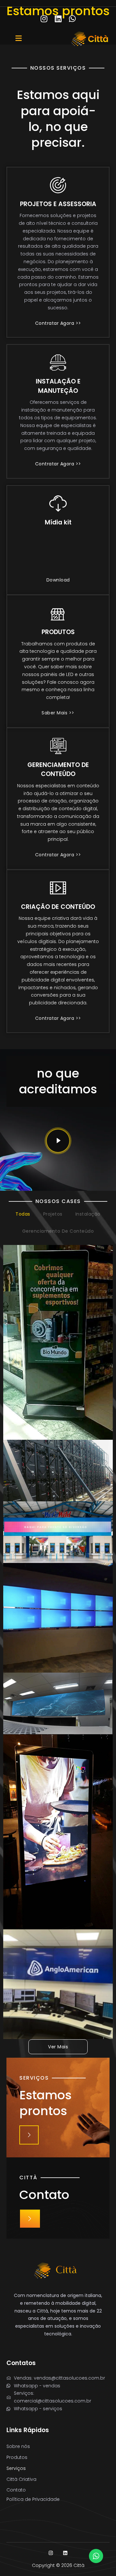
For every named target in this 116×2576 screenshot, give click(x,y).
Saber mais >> (58, 713)
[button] (41, 39)
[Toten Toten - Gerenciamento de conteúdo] (58, 1832)
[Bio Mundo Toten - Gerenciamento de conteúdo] (58, 1342)
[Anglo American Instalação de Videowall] (58, 1984)
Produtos (17, 2457)
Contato (16, 2490)
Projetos (53, 1214)
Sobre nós (18, 2446)
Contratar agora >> (58, 324)
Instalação (88, 1214)
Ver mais (58, 2047)
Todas (23, 1214)
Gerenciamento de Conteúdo (58, 1231)
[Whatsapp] (72, 19)
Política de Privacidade (33, 2499)
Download (58, 580)
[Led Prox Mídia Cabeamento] (58, 1471)
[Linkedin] (58, 19)
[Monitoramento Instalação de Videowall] (58, 1618)
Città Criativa (21, 2479)
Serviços (16, 2468)
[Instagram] (44, 19)
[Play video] (58, 1141)
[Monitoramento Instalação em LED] (58, 1703)
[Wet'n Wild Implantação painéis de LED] (58, 1532)
